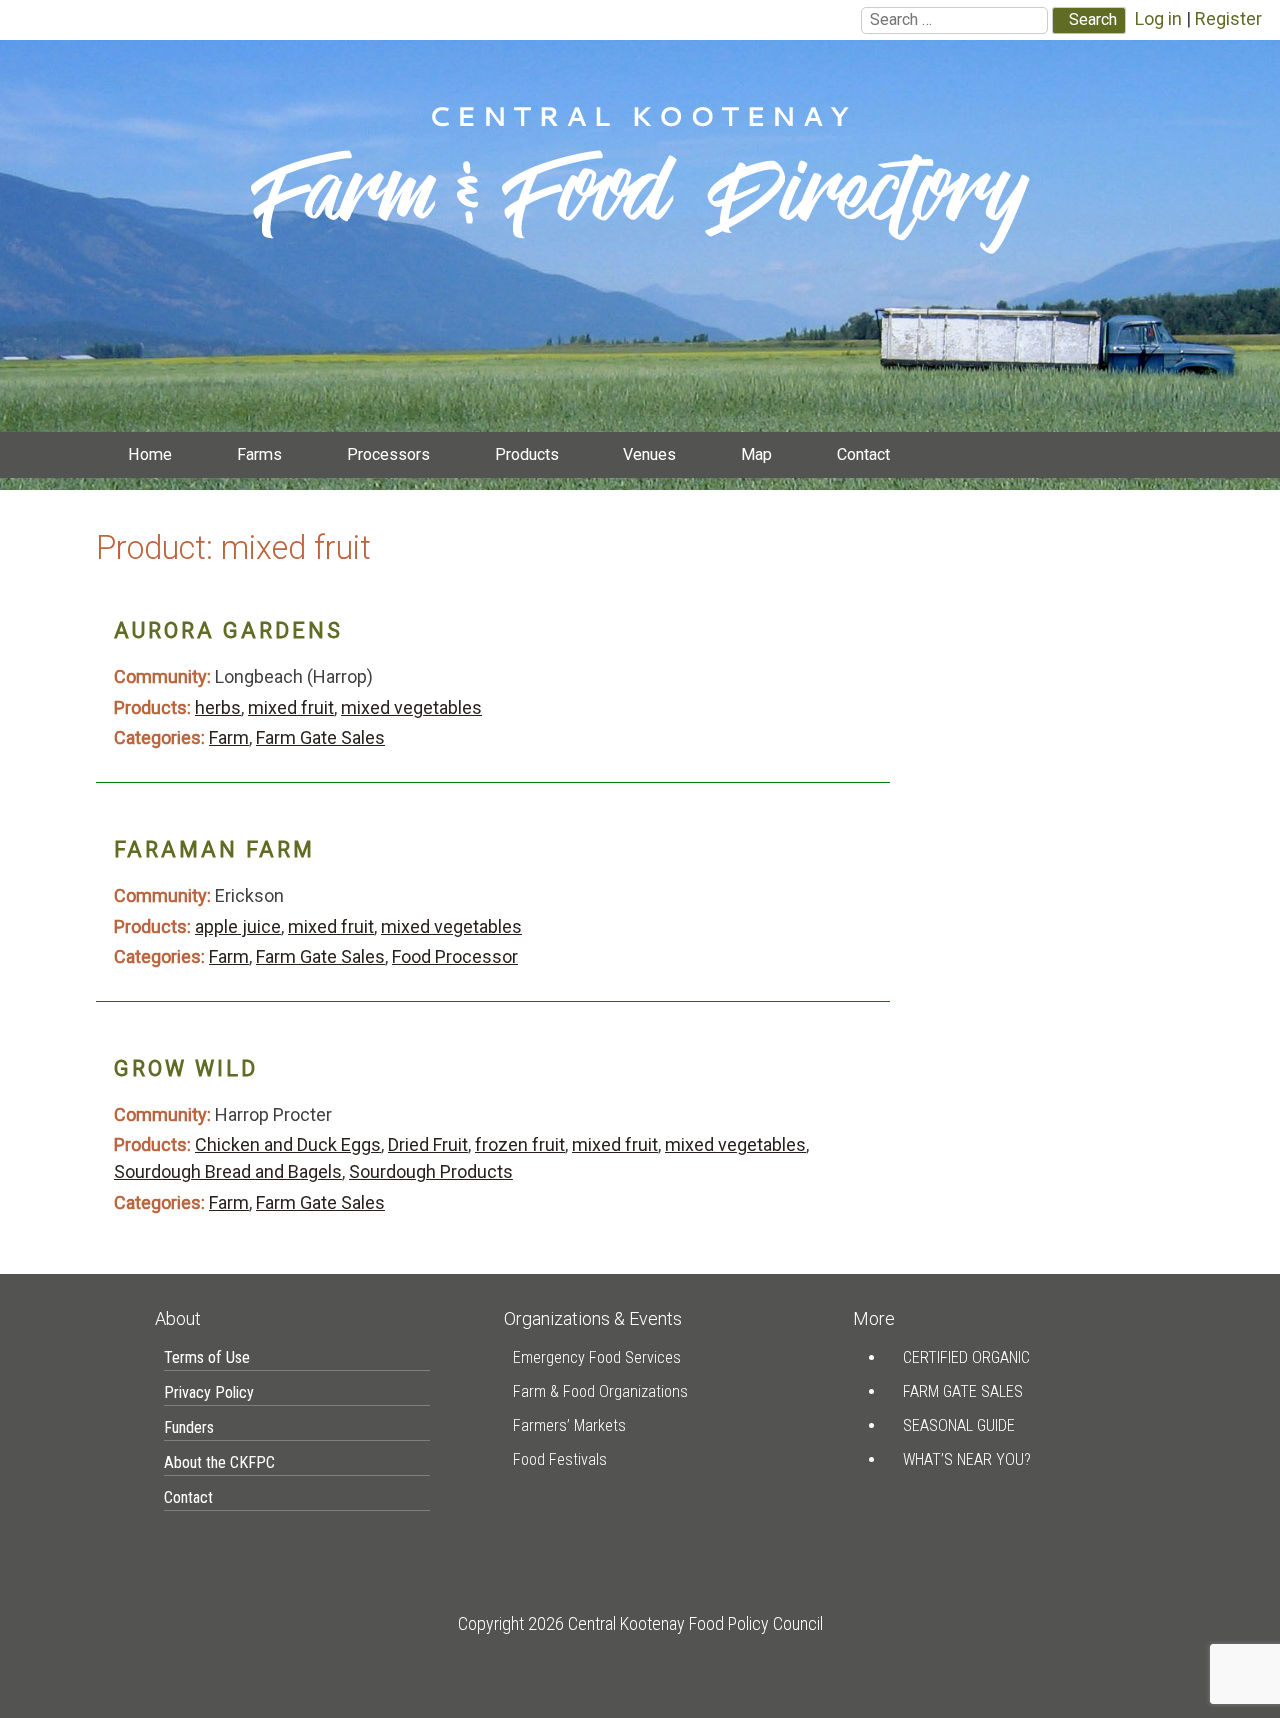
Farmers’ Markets (569, 1425)
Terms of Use (207, 1357)
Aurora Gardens (228, 630)
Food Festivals (560, 1459)
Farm (229, 737)
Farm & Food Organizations (600, 1391)
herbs (218, 707)
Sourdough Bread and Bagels (228, 1171)
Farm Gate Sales (320, 737)
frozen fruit (520, 1144)
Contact (863, 454)
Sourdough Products (431, 1171)
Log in (1158, 18)
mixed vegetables (411, 707)
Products (527, 454)
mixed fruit (291, 707)
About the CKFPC (219, 1462)
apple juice (238, 926)
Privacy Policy (209, 1392)
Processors (388, 454)
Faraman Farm (214, 849)
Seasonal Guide (959, 1425)
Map (756, 454)
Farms (259, 454)
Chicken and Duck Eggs (288, 1144)
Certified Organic (966, 1357)
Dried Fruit (428, 1144)
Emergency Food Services (597, 1357)
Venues (649, 454)
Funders (189, 1427)
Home (150, 454)
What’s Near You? (967, 1459)
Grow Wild (186, 1068)
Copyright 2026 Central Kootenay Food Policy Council (640, 1623)
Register (1228, 18)
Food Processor (455, 956)
